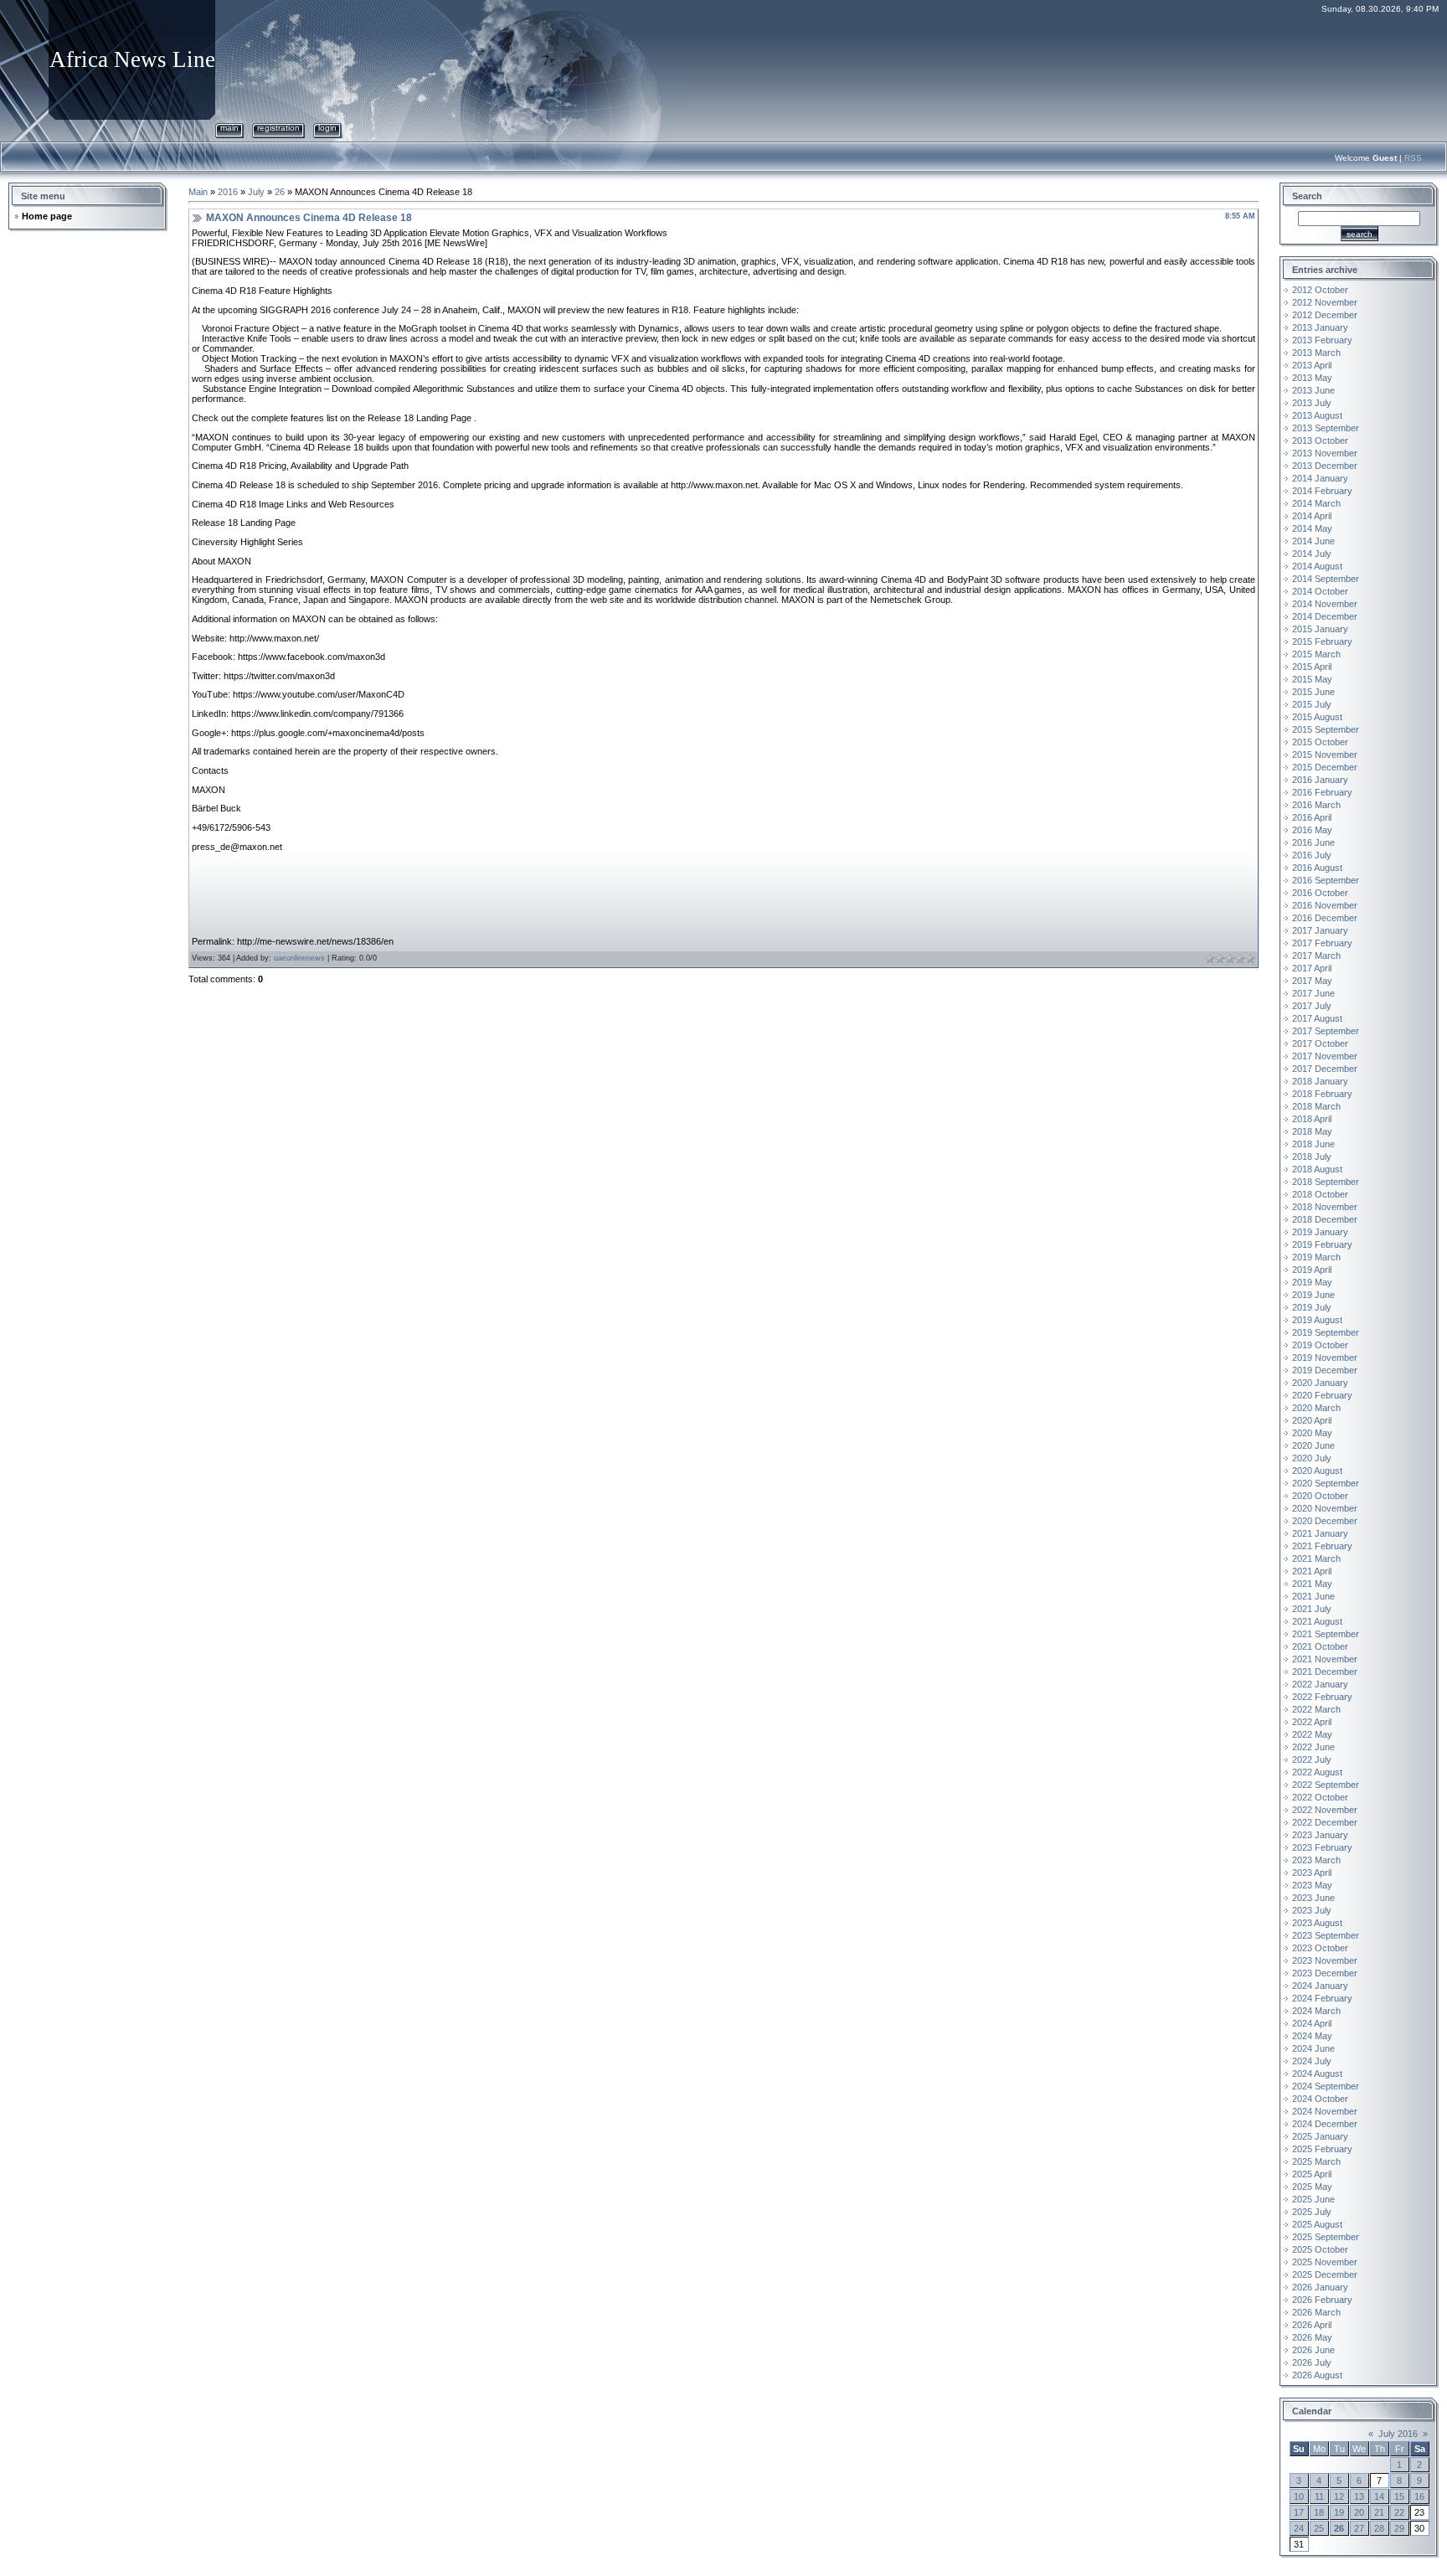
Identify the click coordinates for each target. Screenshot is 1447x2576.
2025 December (1325, 2275)
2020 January (1320, 1383)
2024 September (1326, 2086)
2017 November (1325, 1056)
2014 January (1320, 478)
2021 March (1316, 1558)
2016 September (1326, 880)
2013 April (1312, 365)
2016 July (1312, 855)
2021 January (1320, 1533)
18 (1319, 2512)
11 (1319, 2496)
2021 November (1325, 1659)
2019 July (1312, 1307)
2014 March (1316, 503)
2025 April (1312, 2174)
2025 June (1313, 2199)
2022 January (1320, 1684)
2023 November (1325, 1960)
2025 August (1317, 2224)
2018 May (1312, 1131)
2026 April (1312, 2325)
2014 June (1313, 541)
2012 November (1325, 302)
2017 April (1312, 968)
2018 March (1316, 1106)
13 (1359, 2496)
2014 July (1312, 554)
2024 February (1322, 1998)
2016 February (1322, 792)
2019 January (1320, 1232)
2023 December (1325, 1973)
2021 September (1326, 1634)
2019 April (1312, 1270)
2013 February (1322, 340)
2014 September (1326, 579)
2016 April (1312, 817)
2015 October (1320, 742)
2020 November (1325, 1508)
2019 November (1325, 1358)
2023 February (1322, 1847)
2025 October (1320, 2249)
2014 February (1322, 491)
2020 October (1320, 1496)
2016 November (1325, 905)
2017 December (1325, 1069)
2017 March (1316, 956)
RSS (1413, 158)
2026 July (1312, 2362)
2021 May (1312, 1584)
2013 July (1312, 403)
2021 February (1322, 1546)
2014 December (1325, 616)
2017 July (1312, 1006)
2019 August (1317, 1320)
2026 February (1322, 2300)
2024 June (1313, 2048)
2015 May (1312, 679)
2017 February (1322, 943)
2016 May (1312, 830)
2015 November (1325, 755)
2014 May (1312, 528)
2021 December (1325, 1672)
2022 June (1313, 1747)
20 (1359, 2512)
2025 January (1320, 2136)
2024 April (1312, 2023)
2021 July (1312, 1609)
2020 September (1326, 1483)
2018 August (1317, 1169)
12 (1339, 2496)
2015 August (1317, 717)
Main (229, 128)
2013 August (1317, 415)
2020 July (1312, 1458)
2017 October (1320, 1043)
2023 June (1313, 1898)
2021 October (1320, 1646)
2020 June (1313, 1445)
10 (1299, 2496)
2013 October (1320, 440)
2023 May (1312, 1885)
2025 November (1325, 2262)
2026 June (1313, 2350)
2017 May (1312, 981)
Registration (278, 128)
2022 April (1312, 1722)
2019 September (1326, 1332)
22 (1399, 2512)
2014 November (1325, 604)
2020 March (1316, 1408)
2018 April (1312, 1119)
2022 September (1326, 1785)
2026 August (1317, 2375)
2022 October (1320, 1797)
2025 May (1312, 2187)
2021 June (1313, 1596)
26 (280, 192)
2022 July (1312, 1759)
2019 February (1322, 1244)
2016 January (1320, 780)
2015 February (1322, 641)
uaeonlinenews (299, 958)
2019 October (1320, 1345)
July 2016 (1398, 2434)
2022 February (1322, 1697)
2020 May (1312, 1433)
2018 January (1320, 1081)
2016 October (1320, 893)
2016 (228, 192)
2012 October (1320, 290)
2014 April (1312, 516)
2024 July (1312, 2061)
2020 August (1317, 1471)
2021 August (1317, 1621)
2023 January (1320, 1835)
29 (1399, 2528)
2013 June (1313, 390)
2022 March (1316, 1709)
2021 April (1312, 1571)
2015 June (1313, 692)
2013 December (1325, 466)
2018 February (1322, 1094)
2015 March (1316, 654)
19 (1339, 2512)
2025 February (1322, 2149)
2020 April (1312, 1420)
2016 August (1317, 868)
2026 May (1312, 2337)
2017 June (1313, 993)
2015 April (1312, 667)
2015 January (1320, 629)
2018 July (1312, 1157)
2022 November (1325, 1810)
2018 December (1325, 1219)
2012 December (1325, 315)
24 (1299, 2528)
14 (1379, 2496)
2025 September (1326, 2237)
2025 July (1312, 2212)
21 (1379, 2512)
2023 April (1312, 1873)
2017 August (1317, 1018)
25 (1319, 2528)
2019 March (1316, 1257)
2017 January (1320, 930)
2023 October (1320, 1948)
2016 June (1313, 842)
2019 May (1312, 1282)
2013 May (1312, 378)
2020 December (1325, 1521)
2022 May (1312, 1734)
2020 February (1322, 1395)
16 (1419, 2496)
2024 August (1317, 2074)
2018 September (1326, 1182)
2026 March (1316, 2312)
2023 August (1317, 1923)
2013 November (1325, 453)
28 (1379, 2528)
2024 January (1320, 1986)
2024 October (1320, 2099)
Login (327, 128)
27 (1359, 2528)
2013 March (1316, 353)
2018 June (1313, 1144)
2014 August (1317, 566)
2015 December (1325, 767)
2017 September (1326, 1031)
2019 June (1313, 1295)
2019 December (1325, 1370)
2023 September (1326, 1935)
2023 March (1316, 1860)
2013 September (1326, 428)
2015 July (1312, 704)
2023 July (1312, 1910)
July (256, 192)
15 (1399, 2496)
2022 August (1317, 1772)
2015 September (1326, 729)
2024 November (1325, 2111)
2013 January (1320, 327)
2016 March (1316, 805)
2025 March (1316, 2161)
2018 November (1325, 1207)
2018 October (1320, 1194)
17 (1299, 2512)
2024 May (1312, 2036)
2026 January (1320, 2287)
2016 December (1325, 918)
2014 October (1320, 591)
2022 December (1325, 1822)
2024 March (1316, 2011)
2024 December (1325, 2124)
